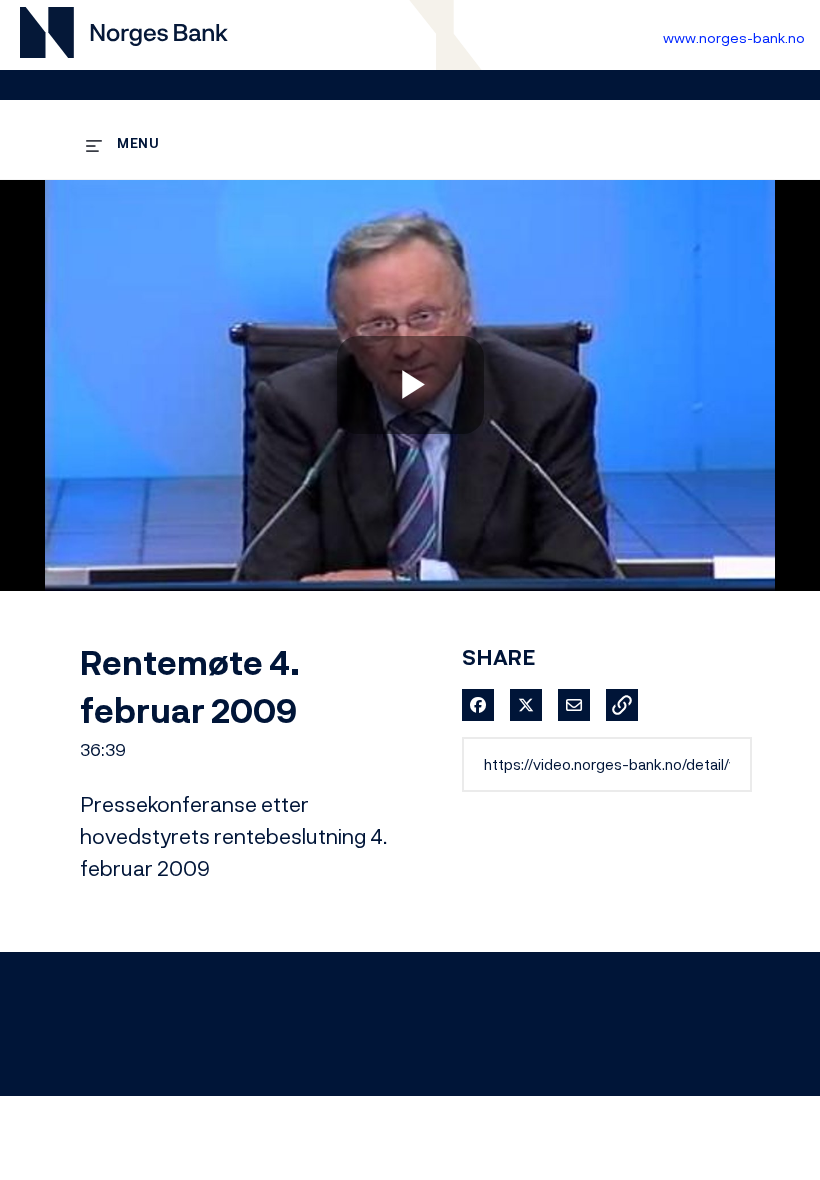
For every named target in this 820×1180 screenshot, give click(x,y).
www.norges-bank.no (734, 37)
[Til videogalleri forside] (124, 35)
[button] (622, 705)
